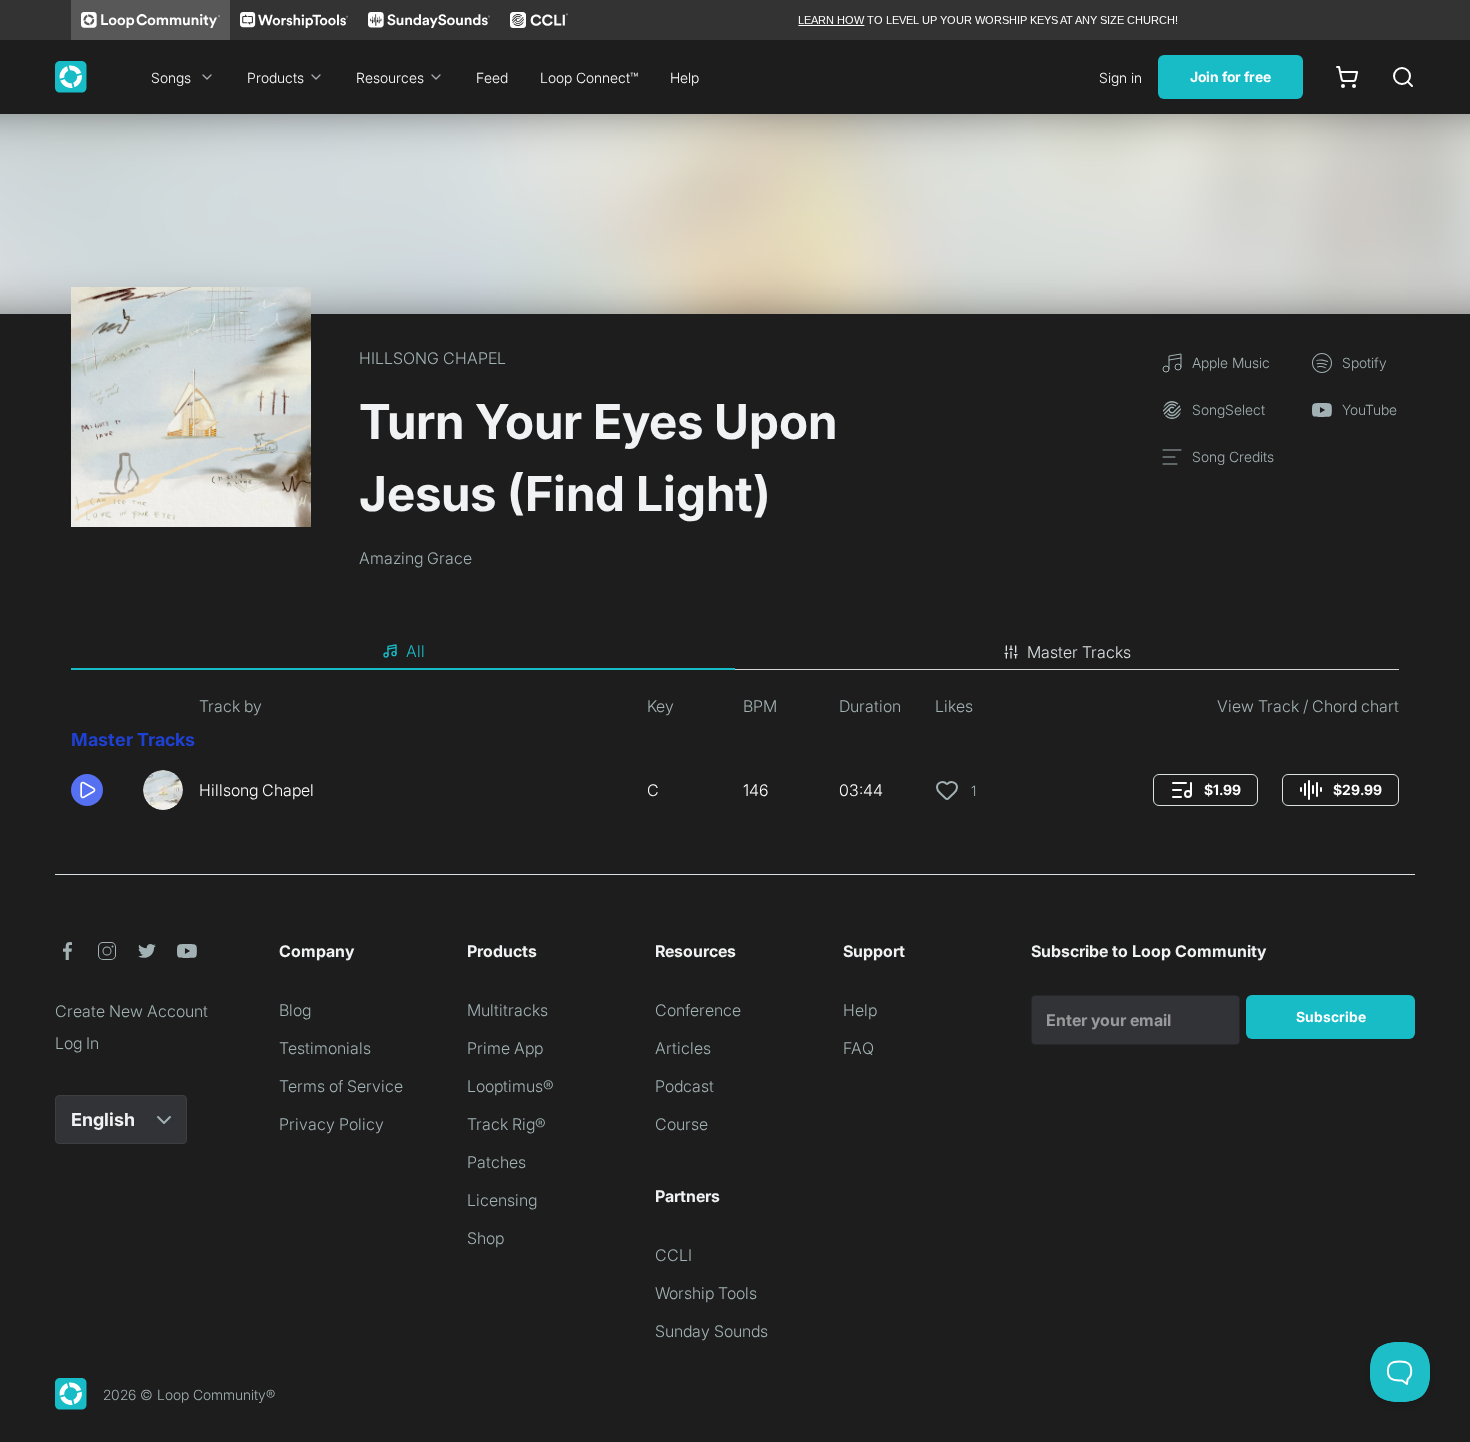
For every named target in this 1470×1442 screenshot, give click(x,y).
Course (681, 1124)
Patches (496, 1162)
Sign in (1120, 77)
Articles (683, 1048)
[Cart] (1347, 77)
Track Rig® (506, 1124)
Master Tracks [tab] (1079, 652)
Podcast (684, 1086)
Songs (171, 77)
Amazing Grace (415, 558)
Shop (485, 1238)
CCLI (673, 1255)
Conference (698, 1010)
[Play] (87, 790)
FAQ (858, 1048)
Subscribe (1331, 1016)
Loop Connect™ (589, 77)
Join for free (1230, 76)
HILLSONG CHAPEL (432, 358)
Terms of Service (341, 1086)
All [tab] (415, 651)
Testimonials (325, 1048)
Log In (77, 1043)
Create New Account (131, 1011)
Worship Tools (706, 1293)
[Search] (1403, 77)
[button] (99, 790)
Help (684, 77)
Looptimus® (510, 1086)
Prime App (505, 1048)
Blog (295, 1010)
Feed (492, 77)
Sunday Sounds (711, 1331)
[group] (1205, 790)
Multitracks (507, 1010)
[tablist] (735, 652)
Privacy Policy (331, 1124)
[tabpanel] (735, 760)
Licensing (502, 1200)
